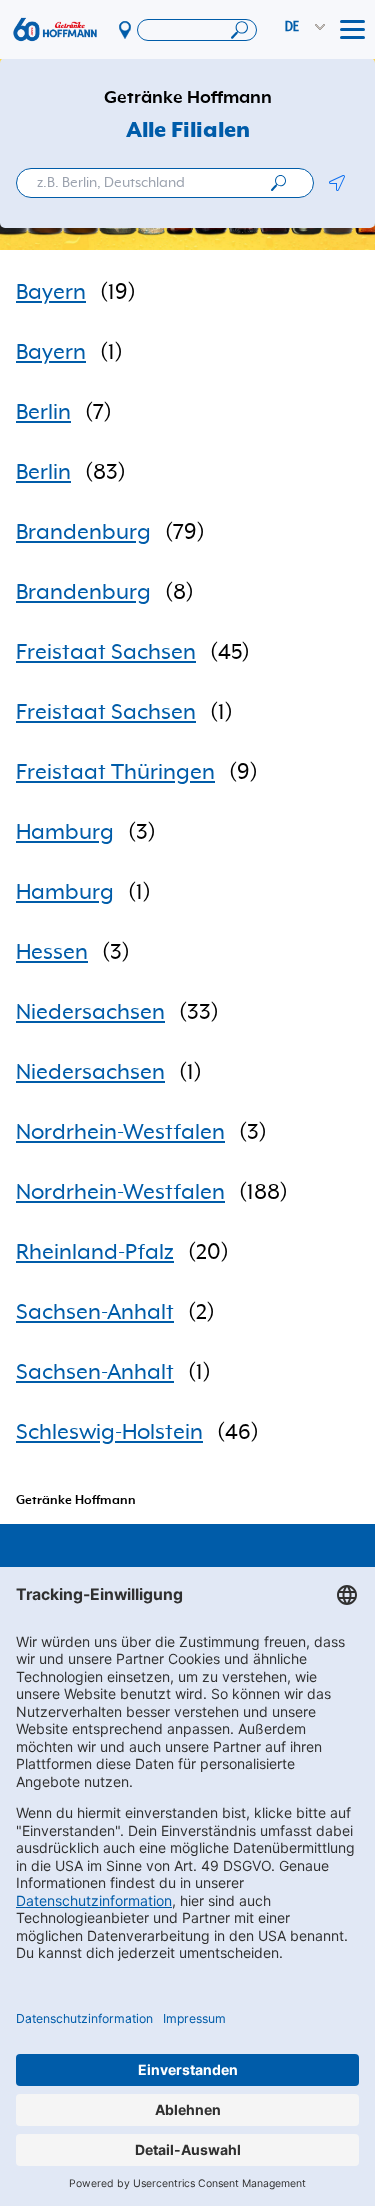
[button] (336, 183)
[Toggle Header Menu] (352, 30)
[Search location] (197, 30)
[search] (278, 183)
